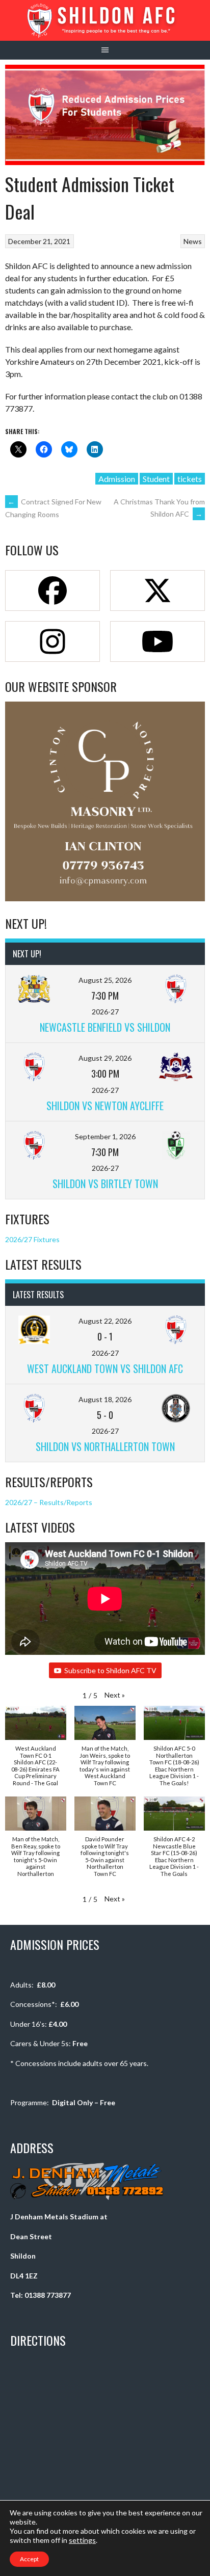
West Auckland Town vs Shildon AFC (105, 1369)
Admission (117, 479)
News (193, 241)
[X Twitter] (157, 591)
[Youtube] (157, 641)
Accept (29, 2559)
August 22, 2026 (105, 1321)
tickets (190, 479)
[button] (115, 1695)
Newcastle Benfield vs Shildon (105, 1027)
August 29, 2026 (105, 1058)
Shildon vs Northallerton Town (105, 1446)
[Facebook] (52, 591)
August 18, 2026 (105, 1399)
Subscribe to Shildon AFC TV (110, 1670)
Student (156, 479)
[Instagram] (52, 641)
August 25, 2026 (105, 980)
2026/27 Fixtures (32, 1239)
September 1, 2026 (105, 1136)
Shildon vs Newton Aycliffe (105, 1106)
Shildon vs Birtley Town (105, 1184)
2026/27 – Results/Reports (49, 1502)
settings (82, 2540)
